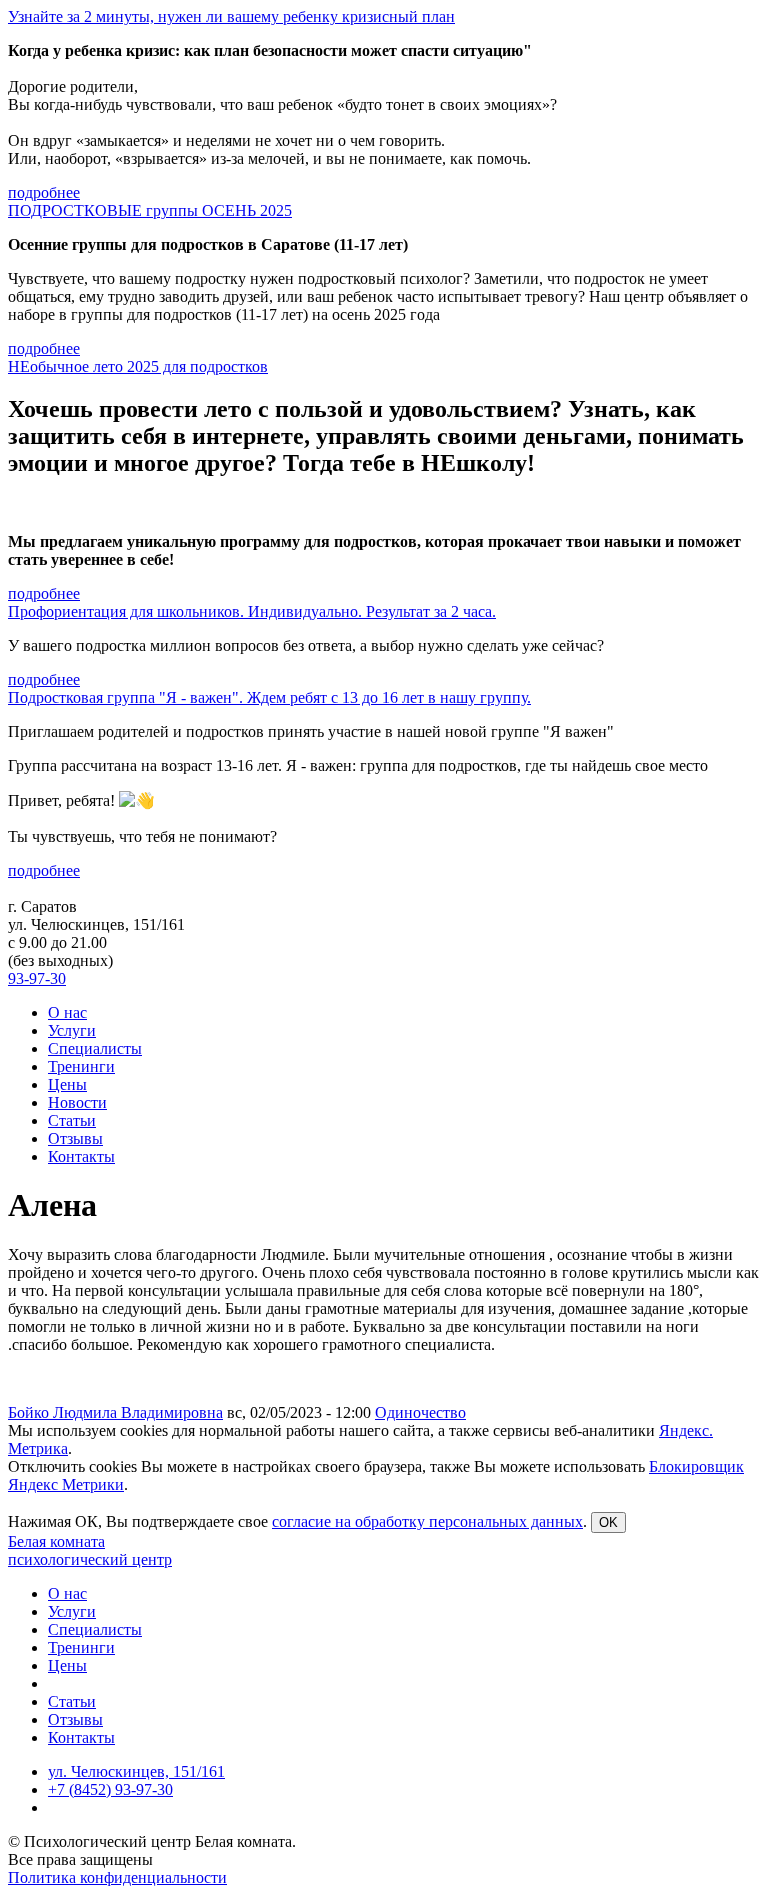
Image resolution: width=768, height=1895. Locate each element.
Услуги (72, 1030)
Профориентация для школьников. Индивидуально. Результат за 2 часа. (252, 611)
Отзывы (75, 1138)
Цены (67, 1084)
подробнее (44, 192)
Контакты (81, 1156)
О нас (67, 1012)
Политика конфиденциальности (117, 1877)
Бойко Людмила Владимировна (115, 1412)
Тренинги (81, 1066)
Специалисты (95, 1048)
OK (608, 1522)
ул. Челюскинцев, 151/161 (136, 1771)
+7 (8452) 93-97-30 (110, 1789)
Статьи (72, 1120)
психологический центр (90, 1559)
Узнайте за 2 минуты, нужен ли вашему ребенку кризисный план (231, 16)
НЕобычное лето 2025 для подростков (138, 366)
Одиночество (420, 1412)
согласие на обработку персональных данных (427, 1521)
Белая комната (56, 1541)
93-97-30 (37, 978)
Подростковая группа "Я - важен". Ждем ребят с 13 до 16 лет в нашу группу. (269, 697)
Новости (77, 1102)
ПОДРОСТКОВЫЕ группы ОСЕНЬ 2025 (150, 210)
